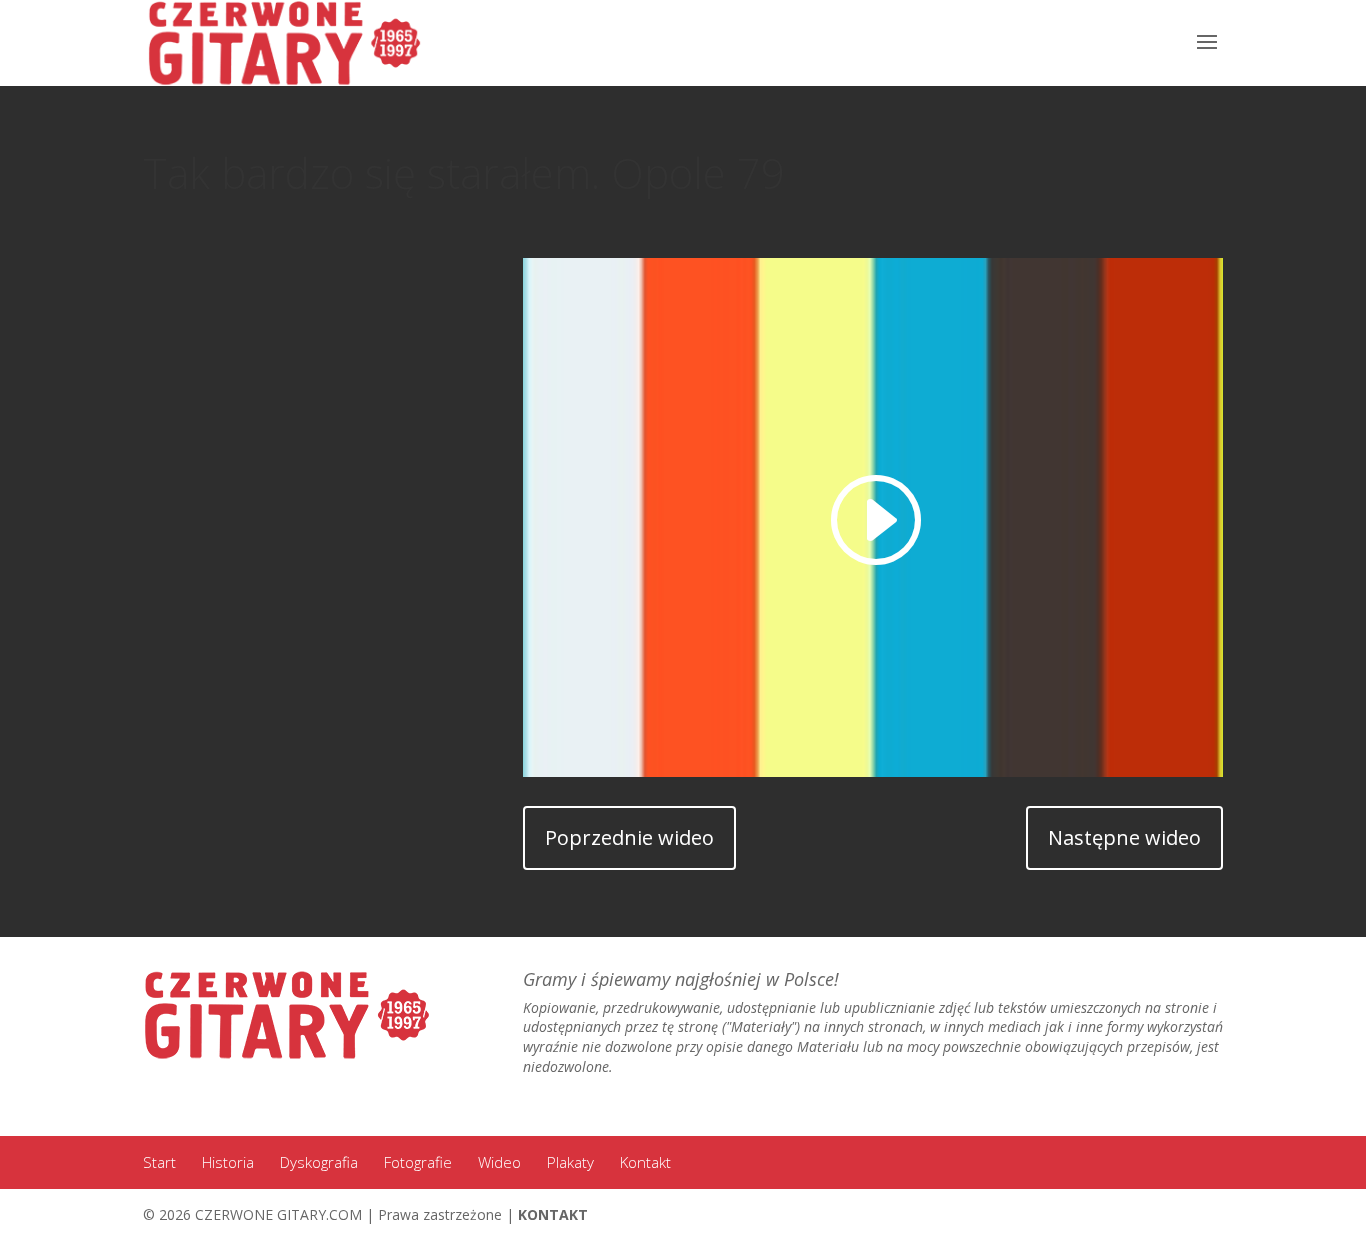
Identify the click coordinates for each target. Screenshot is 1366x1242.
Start (159, 1162)
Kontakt (645, 1162)
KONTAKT (553, 1214)
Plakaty (570, 1162)
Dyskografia (319, 1162)
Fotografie (418, 1162)
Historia (228, 1162)
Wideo (499, 1162)
